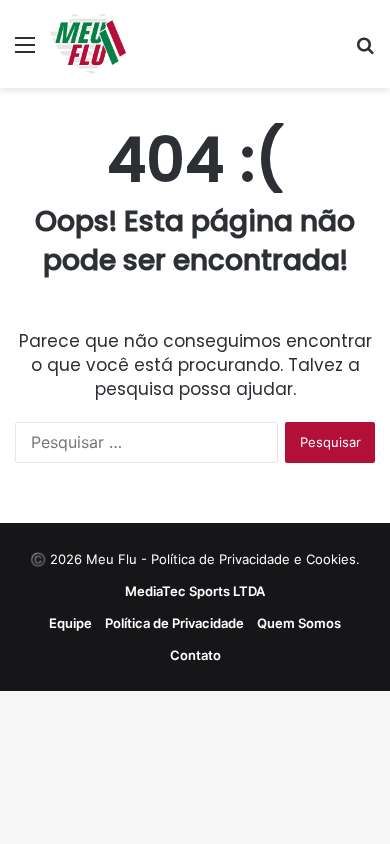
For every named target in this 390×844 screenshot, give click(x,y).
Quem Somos (299, 623)
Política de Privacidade (174, 623)
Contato (195, 655)
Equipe (70, 623)
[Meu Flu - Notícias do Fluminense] (88, 44)
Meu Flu (111, 559)
